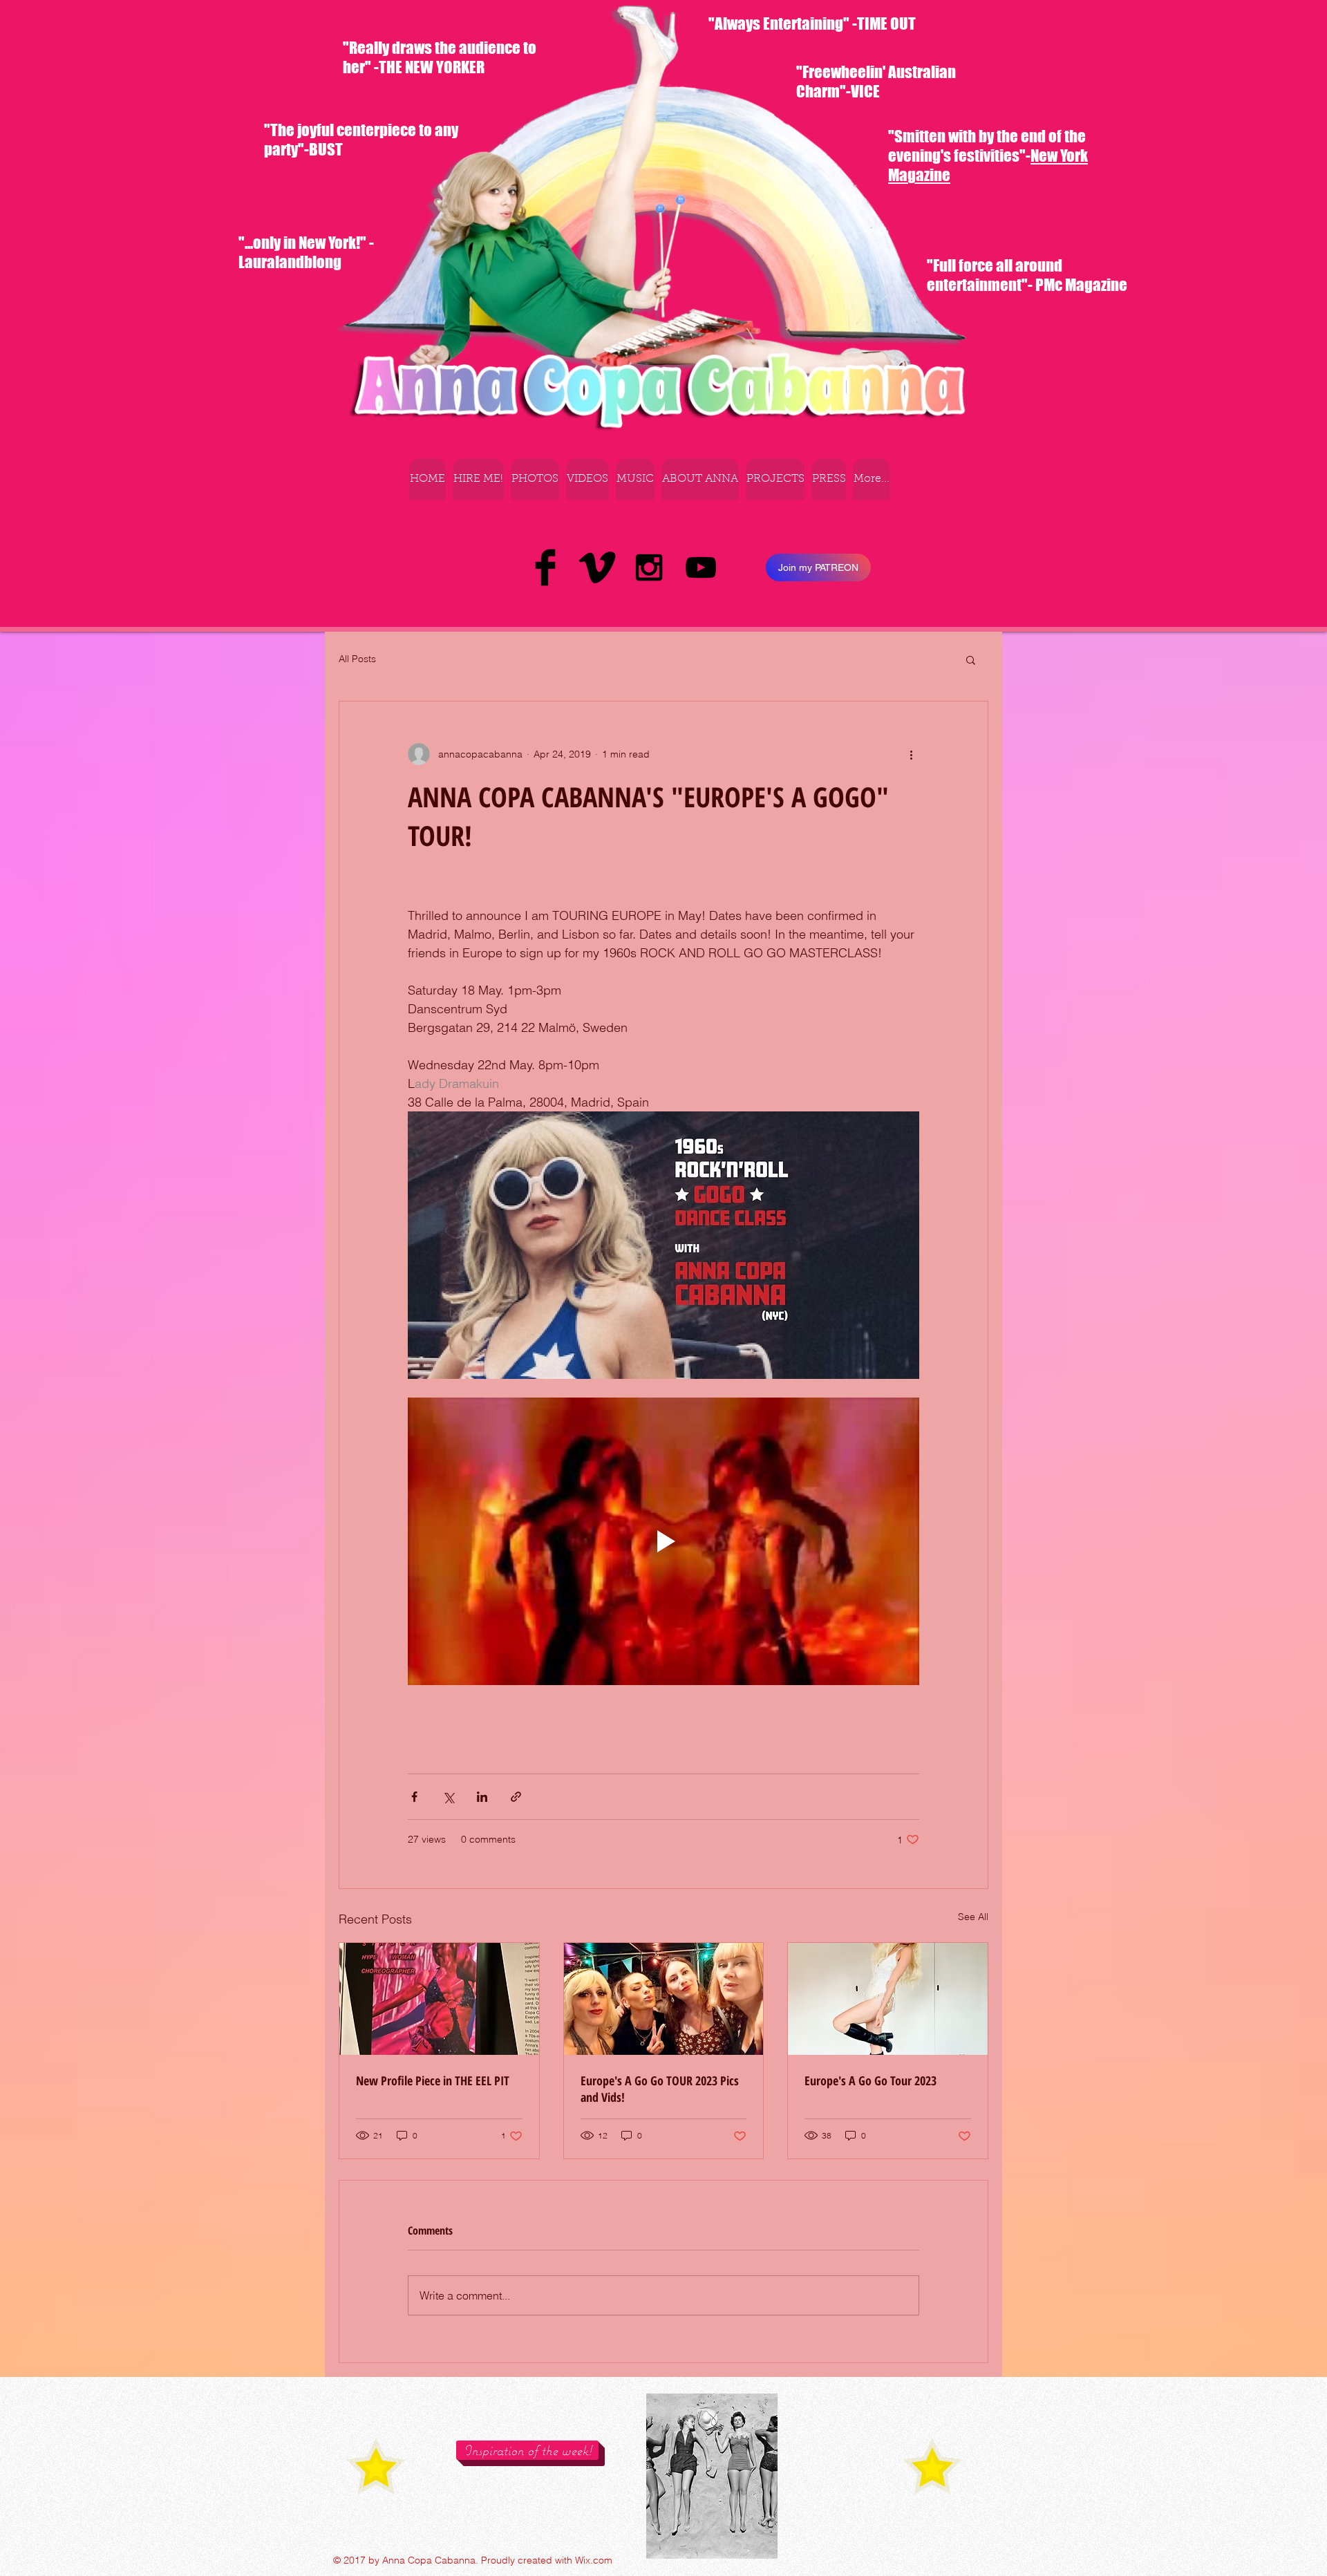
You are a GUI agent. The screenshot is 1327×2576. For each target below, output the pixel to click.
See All (973, 1917)
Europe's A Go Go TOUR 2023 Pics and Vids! (660, 2089)
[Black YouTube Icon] (701, 567)
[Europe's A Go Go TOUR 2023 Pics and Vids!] (664, 1999)
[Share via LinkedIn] (482, 1797)
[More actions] (911, 754)
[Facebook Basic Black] (545, 567)
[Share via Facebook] (414, 1797)
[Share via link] (516, 1797)
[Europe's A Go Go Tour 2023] (888, 1999)
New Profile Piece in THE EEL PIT (433, 2080)
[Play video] (663, 1541)
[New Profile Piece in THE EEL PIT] (439, 1999)
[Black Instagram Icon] (649, 567)
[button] (971, 659)
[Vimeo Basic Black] (597, 567)
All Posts (357, 659)
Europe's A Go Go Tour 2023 (870, 2080)
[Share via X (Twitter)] (448, 1797)
